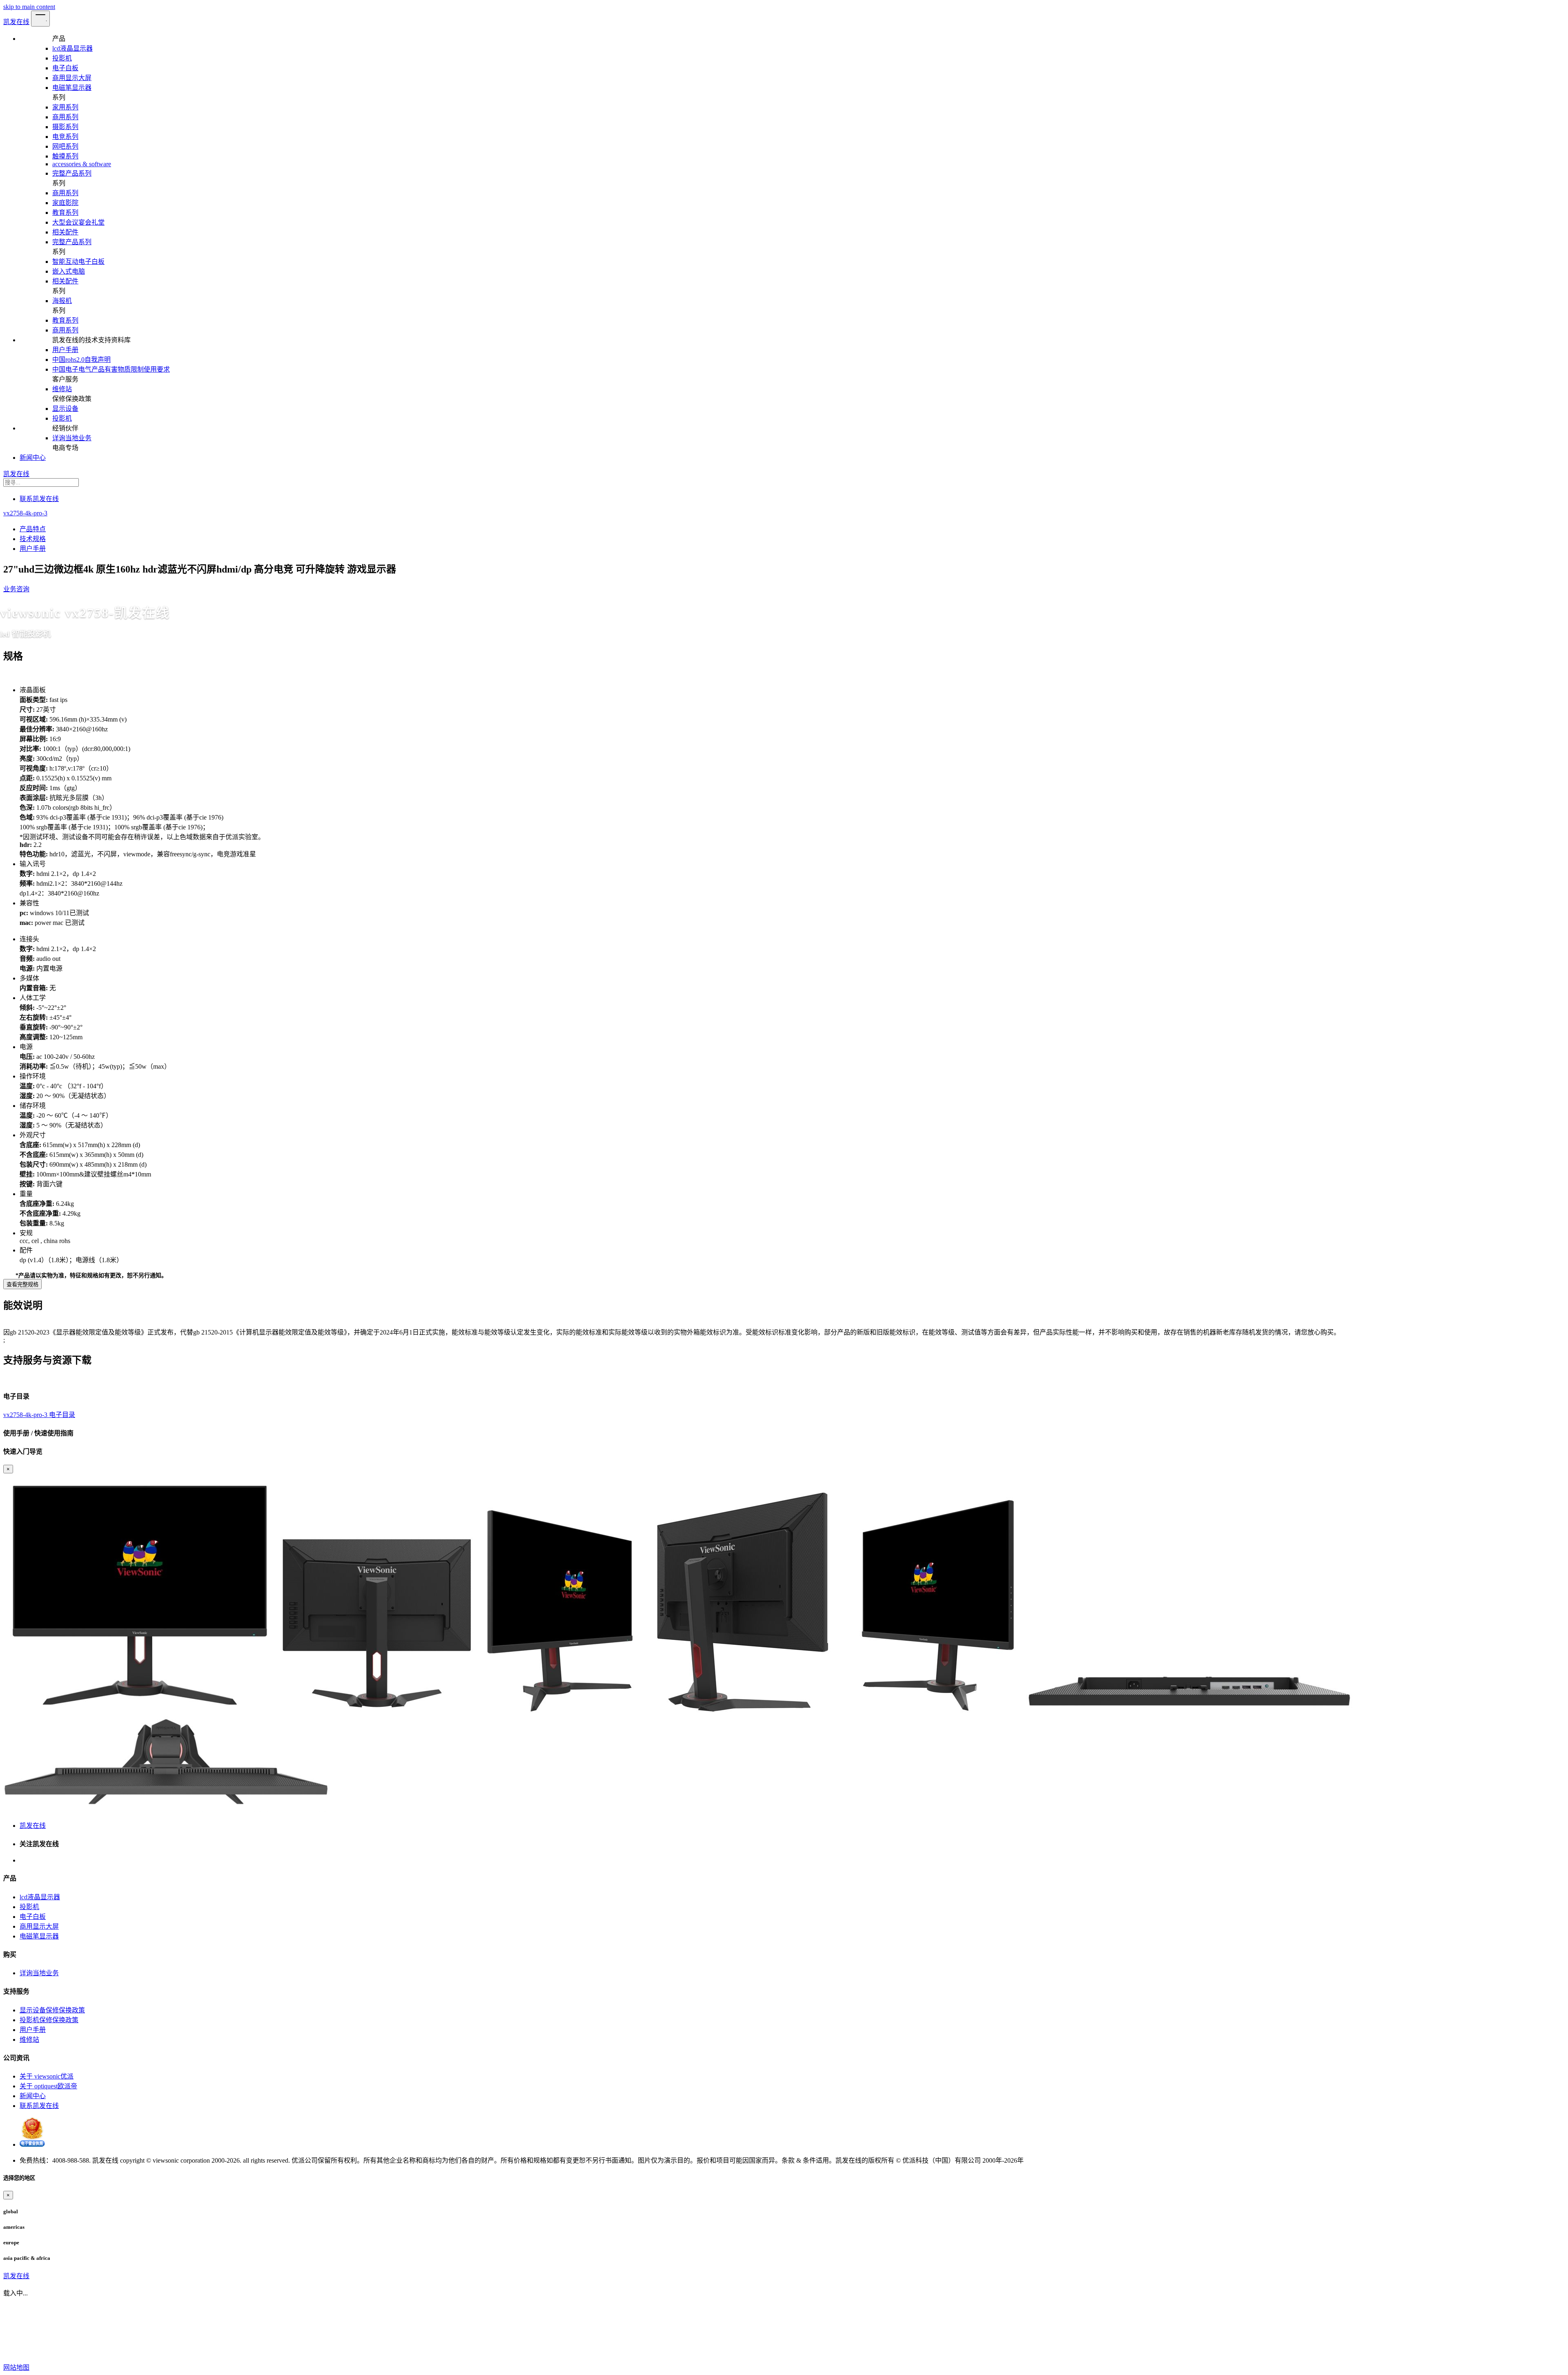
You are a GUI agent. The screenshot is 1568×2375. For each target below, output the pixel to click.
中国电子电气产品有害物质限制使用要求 (111, 369)
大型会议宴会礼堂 (78, 222)
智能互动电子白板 (78, 262)
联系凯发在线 (39, 499)
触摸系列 (65, 156)
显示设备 (65, 409)
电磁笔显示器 (72, 88)
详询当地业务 (72, 438)
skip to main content (29, 7)
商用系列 (65, 117)
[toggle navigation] (40, 19)
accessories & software (82, 164)
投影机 (62, 58)
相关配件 (65, 232)
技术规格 (33, 539)
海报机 (62, 301)
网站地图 (16, 2367)
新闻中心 (33, 458)
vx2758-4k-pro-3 (25, 513)
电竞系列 (65, 137)
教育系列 (65, 213)
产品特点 (33, 529)
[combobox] (784, 482)
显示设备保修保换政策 (52, 2010)
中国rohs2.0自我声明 (81, 360)
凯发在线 (16, 22)
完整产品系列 (72, 173)
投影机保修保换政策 (49, 2020)
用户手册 (65, 350)
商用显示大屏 (72, 78)
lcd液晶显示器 (72, 48)
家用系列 (65, 107)
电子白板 (65, 68)
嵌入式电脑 (69, 271)
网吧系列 (65, 146)
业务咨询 (16, 589)
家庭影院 (65, 203)
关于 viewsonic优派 (47, 2076)
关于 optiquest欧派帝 (48, 2086)
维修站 (62, 389)
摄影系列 (65, 127)
